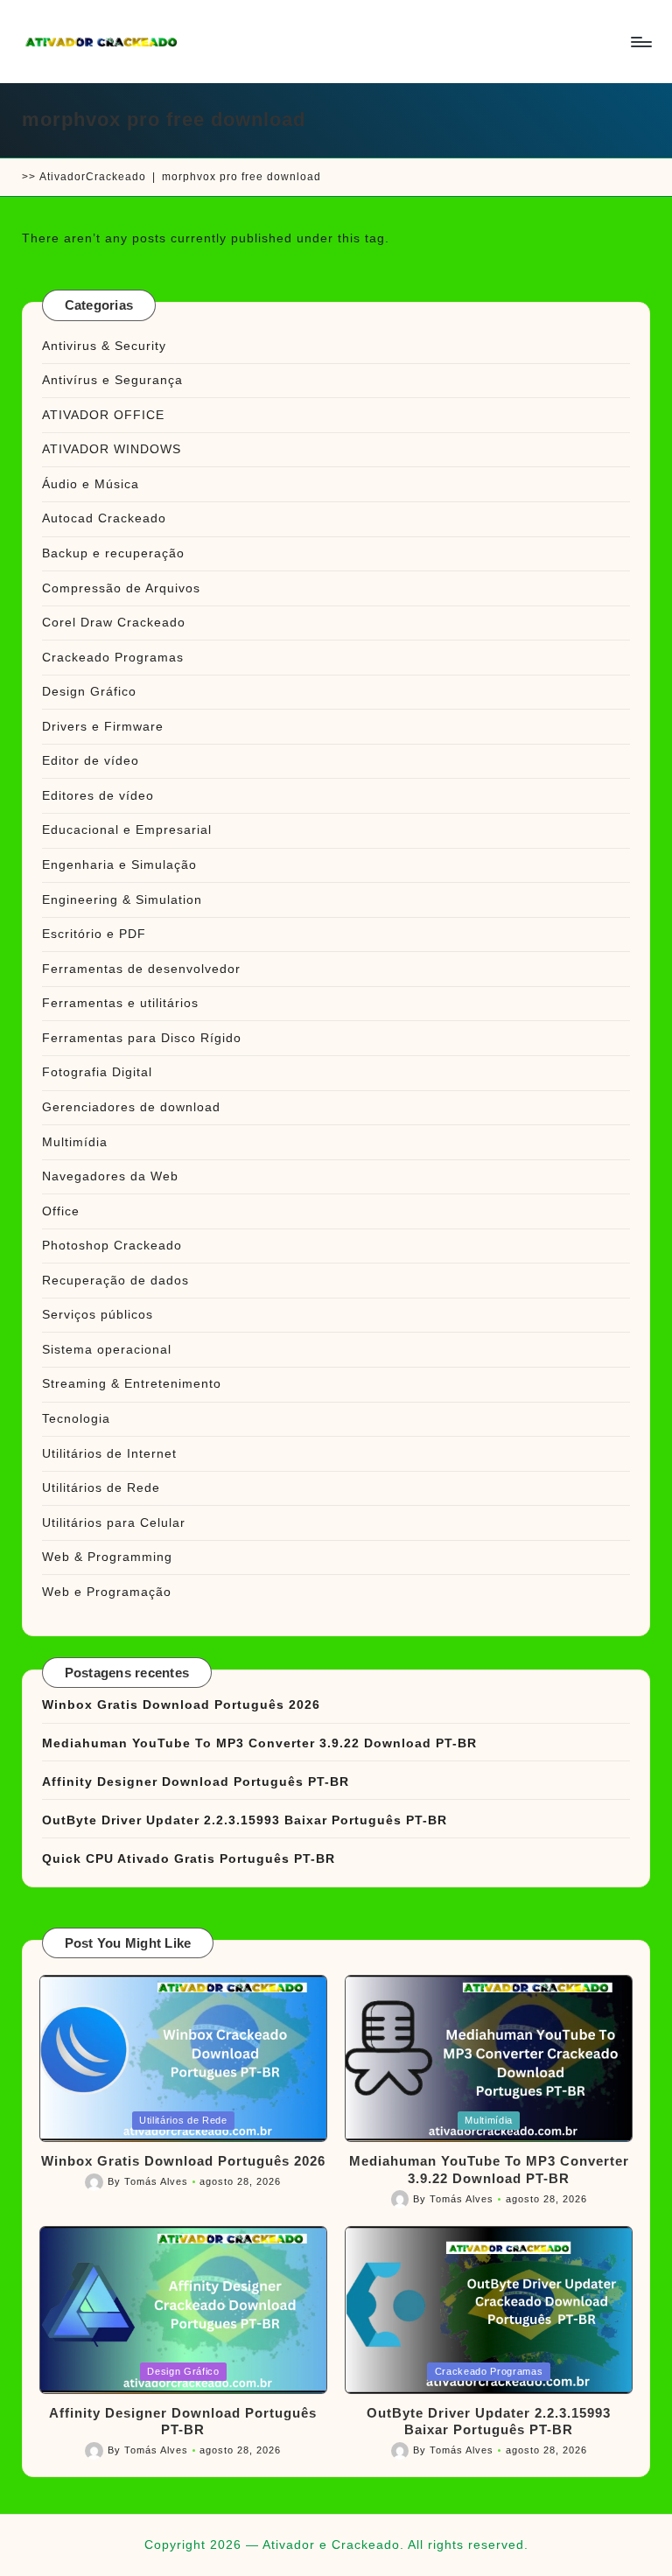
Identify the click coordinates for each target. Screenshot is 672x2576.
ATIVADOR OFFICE (103, 415)
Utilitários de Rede (101, 1487)
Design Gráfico (89, 691)
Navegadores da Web (110, 1176)
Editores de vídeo (98, 795)
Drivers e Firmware (103, 726)
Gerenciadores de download (131, 1107)
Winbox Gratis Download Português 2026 (181, 1704)
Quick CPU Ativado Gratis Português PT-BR (189, 1858)
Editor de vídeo (91, 760)
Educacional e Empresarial (127, 829)
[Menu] (640, 42)
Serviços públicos (98, 1314)
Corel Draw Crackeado (114, 622)
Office (61, 1211)
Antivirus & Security (104, 346)
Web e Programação (107, 1592)
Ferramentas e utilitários (120, 1003)
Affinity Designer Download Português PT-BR (196, 1781)
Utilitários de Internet (109, 1453)
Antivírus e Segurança (112, 380)
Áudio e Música (91, 484)
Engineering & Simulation (122, 899)
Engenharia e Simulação (119, 864)
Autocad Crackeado (104, 518)
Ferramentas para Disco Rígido (142, 1038)
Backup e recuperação (113, 553)
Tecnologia (76, 1418)
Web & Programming (107, 1557)
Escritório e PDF (94, 934)
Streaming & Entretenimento (132, 1383)
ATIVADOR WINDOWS (112, 449)
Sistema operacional (107, 1349)
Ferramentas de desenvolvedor (141, 969)
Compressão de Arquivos (121, 588)
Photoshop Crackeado (112, 1245)
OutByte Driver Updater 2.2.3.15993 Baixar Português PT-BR (245, 1820)
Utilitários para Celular (114, 1522)
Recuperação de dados (115, 1280)
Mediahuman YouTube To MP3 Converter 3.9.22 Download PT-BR (259, 1743)
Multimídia (75, 1142)
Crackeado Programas (113, 657)
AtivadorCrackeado (93, 177)
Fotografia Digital (97, 1072)
